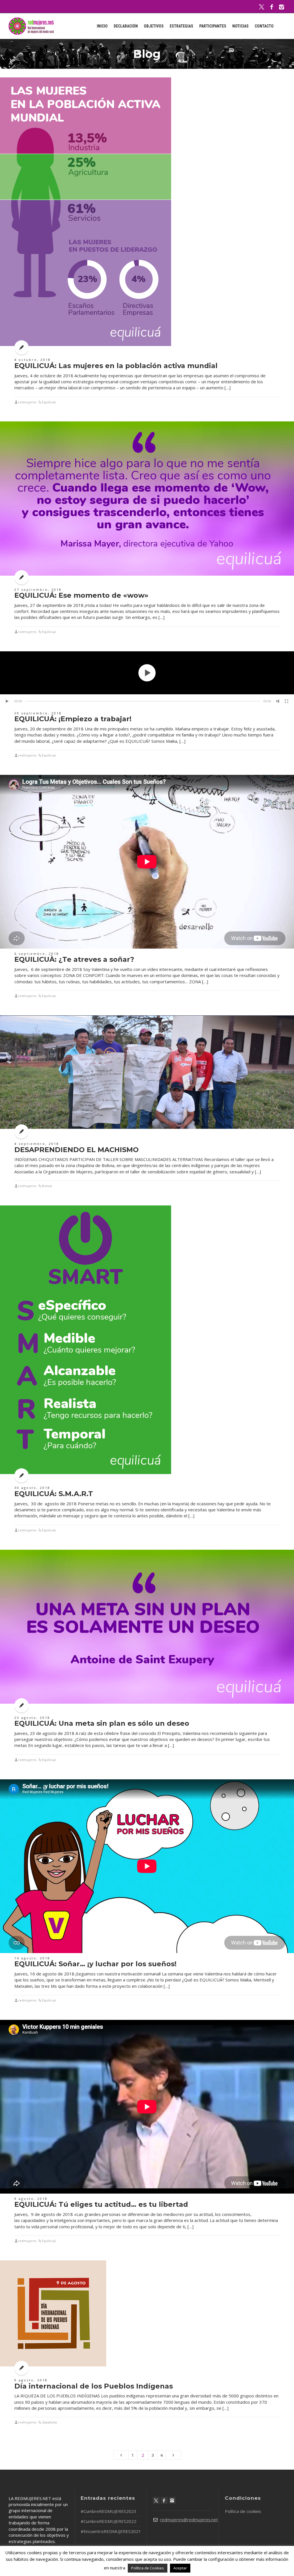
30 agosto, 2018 (32, 1488)
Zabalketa (49, 2422)
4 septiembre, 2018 (37, 1144)
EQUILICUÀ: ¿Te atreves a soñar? (74, 959)
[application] (147, 673)
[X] (262, 7)
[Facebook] (272, 7)
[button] (147, 673)
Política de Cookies (148, 2568)
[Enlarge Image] (86, 212)
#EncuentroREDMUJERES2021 (111, 2531)
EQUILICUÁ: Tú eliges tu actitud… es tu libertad (101, 2204)
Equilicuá (49, 402)
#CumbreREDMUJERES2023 (109, 2511)
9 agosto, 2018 (31, 2199)
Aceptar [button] (180, 2568)
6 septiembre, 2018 (37, 954)
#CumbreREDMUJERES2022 (109, 2521)
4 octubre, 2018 (33, 360)
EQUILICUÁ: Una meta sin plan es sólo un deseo (102, 1723)
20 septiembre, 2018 (38, 713)
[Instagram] (282, 7)
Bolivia (47, 1186)
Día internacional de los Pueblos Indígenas (94, 2386)
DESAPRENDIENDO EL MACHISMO (77, 1150)
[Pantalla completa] (287, 701)
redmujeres (27, 402)
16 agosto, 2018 (32, 1958)
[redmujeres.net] (31, 26)
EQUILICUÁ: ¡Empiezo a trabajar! (73, 719)
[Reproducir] (7, 701)
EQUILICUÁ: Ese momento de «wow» (81, 595)
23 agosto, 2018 (32, 1718)
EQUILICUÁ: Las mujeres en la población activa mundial (116, 366)
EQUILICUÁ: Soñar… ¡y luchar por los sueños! (95, 1964)
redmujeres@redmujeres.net (189, 2520)
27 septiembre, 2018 (38, 590)
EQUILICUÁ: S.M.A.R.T (54, 1494)
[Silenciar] (278, 701)
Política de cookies (243, 2511)
